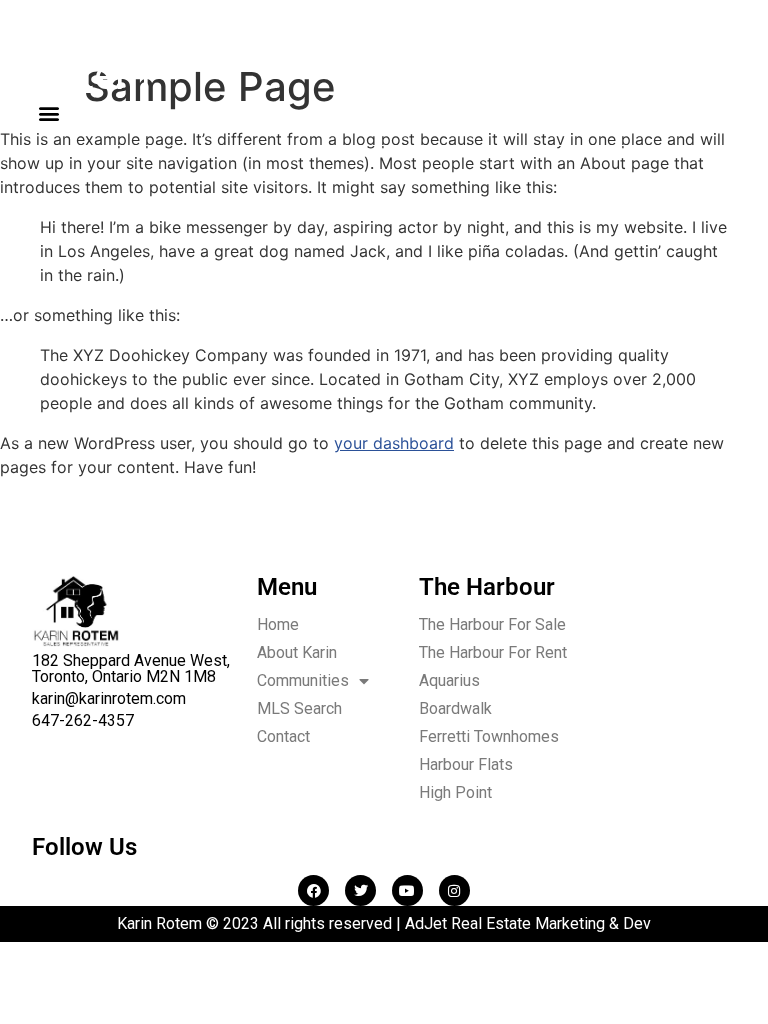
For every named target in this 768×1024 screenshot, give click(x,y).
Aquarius (449, 680)
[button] (48, 112)
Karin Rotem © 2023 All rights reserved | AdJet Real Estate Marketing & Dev (384, 923)
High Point (455, 792)
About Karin (297, 652)
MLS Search (299, 708)
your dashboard (394, 443)
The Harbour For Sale (492, 624)
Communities (303, 680)
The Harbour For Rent (493, 652)
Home (278, 624)
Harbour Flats (466, 764)
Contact (283, 736)
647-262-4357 (83, 720)
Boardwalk (455, 708)
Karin (91, 55)
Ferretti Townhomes (489, 736)
